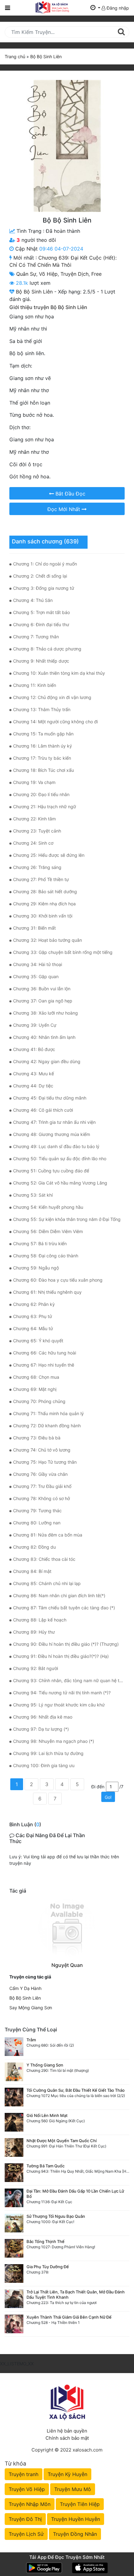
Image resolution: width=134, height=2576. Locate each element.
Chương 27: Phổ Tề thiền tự (41, 879)
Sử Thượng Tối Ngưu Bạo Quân (56, 2216)
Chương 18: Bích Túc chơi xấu (43, 770)
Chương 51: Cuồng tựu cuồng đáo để (51, 1171)
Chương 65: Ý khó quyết (38, 1341)
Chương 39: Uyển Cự (35, 1025)
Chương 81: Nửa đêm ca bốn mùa (48, 1535)
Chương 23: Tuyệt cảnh (37, 831)
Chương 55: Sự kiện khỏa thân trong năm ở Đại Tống (67, 1219)
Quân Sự (26, 274)
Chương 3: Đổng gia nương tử (44, 588)
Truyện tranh (24, 2474)
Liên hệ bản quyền (67, 2431)
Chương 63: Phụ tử (33, 1316)
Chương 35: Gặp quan (36, 976)
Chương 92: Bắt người (36, 1668)
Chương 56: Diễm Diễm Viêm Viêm (48, 1231)
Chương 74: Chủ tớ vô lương (42, 1450)
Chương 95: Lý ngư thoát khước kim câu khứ (59, 1705)
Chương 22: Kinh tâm (34, 819)
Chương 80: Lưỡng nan (37, 1523)
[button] (95, 8)
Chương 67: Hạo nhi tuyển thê (44, 1365)
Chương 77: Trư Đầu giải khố (42, 1486)
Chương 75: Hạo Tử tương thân (45, 1462)
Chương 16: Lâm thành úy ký (43, 746)
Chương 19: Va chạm (34, 782)
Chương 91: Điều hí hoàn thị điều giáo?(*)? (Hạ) (61, 1656)
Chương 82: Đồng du (34, 1547)
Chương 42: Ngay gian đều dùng (47, 1061)
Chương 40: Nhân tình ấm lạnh (44, 1037)
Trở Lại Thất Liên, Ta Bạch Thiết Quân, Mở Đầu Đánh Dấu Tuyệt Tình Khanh (76, 2294)
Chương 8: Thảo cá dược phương (47, 649)
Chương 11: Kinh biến (35, 685)
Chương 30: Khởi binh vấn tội (43, 916)
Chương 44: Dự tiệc (33, 1086)
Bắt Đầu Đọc (70, 494)
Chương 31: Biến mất (34, 928)
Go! (108, 1797)
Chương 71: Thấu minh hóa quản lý (48, 1413)
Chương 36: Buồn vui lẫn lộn (42, 989)
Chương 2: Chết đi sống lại (40, 576)
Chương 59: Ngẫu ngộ (36, 1268)
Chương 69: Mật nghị (35, 1389)
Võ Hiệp (48, 274)
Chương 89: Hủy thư (34, 1632)
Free (96, 274)
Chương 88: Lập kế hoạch (40, 1620)
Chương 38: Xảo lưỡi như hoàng (45, 1013)
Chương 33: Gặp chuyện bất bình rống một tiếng (63, 952)
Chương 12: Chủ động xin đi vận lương (52, 697)
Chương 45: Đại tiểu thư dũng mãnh (50, 1098)
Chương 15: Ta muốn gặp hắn (43, 734)
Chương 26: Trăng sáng (37, 867)
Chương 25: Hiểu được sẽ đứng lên (49, 855)
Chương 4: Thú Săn (33, 600)
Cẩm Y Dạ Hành (25, 1988)
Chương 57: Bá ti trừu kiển (40, 1243)
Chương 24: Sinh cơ (33, 843)
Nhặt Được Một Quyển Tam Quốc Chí (62, 2141)
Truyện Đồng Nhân (75, 2534)
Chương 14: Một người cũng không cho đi (55, 722)
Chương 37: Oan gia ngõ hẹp (43, 1001)
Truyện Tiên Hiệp (80, 2504)
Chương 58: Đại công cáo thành (46, 1256)
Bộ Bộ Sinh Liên (25, 1998)
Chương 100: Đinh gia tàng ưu (44, 1765)
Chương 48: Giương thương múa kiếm (52, 1134)
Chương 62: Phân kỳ (34, 1304)
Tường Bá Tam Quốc (45, 2166)
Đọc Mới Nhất (65, 509)
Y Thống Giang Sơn (45, 2065)
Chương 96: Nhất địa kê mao (43, 1717)
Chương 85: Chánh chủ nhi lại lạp (47, 1583)
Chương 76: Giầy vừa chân (40, 1474)
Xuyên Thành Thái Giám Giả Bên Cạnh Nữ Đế (69, 2317)
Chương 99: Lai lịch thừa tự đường (48, 1753)
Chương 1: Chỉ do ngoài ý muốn (45, 564)
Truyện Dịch (74, 274)
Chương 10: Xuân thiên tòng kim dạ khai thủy (59, 673)
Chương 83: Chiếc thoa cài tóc (44, 1559)
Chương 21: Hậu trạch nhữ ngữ (45, 807)
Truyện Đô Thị (25, 2519)
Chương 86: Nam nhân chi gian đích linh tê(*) (59, 1595)
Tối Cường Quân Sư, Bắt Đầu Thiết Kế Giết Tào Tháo (76, 2090)
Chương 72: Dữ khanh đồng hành (47, 1426)
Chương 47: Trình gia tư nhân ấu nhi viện (54, 1122)
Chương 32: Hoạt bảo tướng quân (48, 940)
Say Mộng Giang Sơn (31, 2008)
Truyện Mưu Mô (73, 2489)
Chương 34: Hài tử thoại (38, 964)
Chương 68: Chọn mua (36, 1377)
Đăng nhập (117, 8)
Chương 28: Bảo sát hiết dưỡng (45, 892)
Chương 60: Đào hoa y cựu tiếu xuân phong (58, 1280)
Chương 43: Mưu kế (33, 1074)
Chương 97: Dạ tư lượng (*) (41, 1729)
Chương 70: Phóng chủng (39, 1401)
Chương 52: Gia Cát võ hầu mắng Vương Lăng (60, 1183)
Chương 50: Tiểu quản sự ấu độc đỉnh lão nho (60, 1159)
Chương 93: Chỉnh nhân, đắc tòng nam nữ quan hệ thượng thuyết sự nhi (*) (68, 1680)
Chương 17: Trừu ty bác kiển (42, 758)
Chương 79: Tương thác (37, 1511)
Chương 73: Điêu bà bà (37, 1438)
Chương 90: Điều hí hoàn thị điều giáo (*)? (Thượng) (66, 1644)
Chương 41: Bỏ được (34, 1049)
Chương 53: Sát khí (33, 1195)
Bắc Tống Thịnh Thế (45, 2241)
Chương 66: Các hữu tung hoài (45, 1353)
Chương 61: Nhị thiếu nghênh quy (47, 1292)
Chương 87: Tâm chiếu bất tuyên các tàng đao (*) (64, 1608)
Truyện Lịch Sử (26, 2534)
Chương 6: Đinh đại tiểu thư (41, 624)
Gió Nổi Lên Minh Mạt (47, 2115)
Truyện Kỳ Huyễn (67, 2474)
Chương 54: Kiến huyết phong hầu (48, 1207)
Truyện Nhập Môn (30, 2504)
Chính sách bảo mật (67, 2438)
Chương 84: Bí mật (32, 1571)
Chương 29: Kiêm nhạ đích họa (44, 904)
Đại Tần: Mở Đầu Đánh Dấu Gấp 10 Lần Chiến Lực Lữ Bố (75, 2194)
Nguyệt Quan (67, 1965)
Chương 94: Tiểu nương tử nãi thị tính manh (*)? (62, 1693)
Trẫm (31, 2040)
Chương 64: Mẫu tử (33, 1328)
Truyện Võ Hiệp (27, 2489)
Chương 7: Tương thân (36, 637)
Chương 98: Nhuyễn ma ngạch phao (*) (54, 1741)
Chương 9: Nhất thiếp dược (41, 661)
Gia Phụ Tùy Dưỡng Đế (48, 2267)
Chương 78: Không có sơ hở (41, 1498)
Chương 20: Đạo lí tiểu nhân (41, 794)
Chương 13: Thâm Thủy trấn (42, 709)
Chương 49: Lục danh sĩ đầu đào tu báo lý (56, 1146)
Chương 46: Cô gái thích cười (43, 1110)
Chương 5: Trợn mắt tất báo (41, 612)
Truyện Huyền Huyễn (76, 2519)
